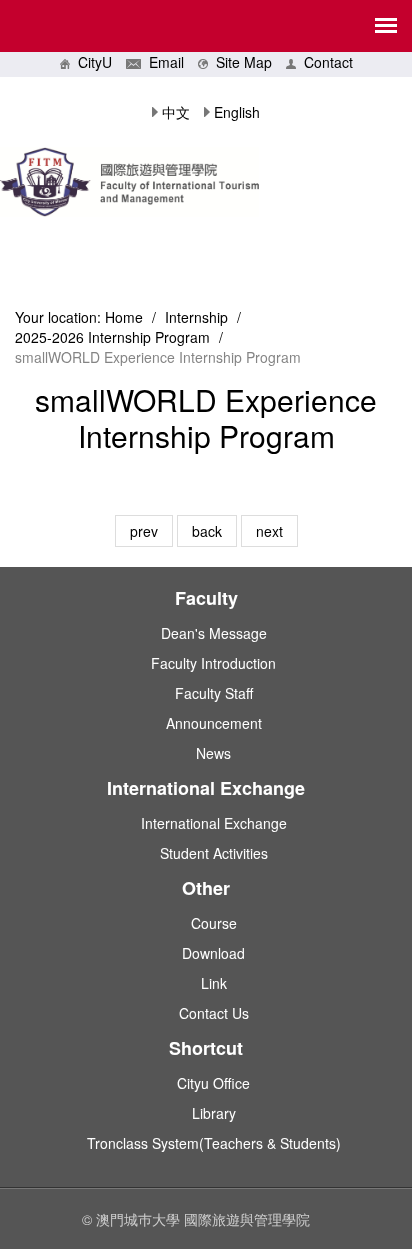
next (269, 531)
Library (214, 1113)
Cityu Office (213, 1083)
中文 (176, 112)
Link (214, 983)
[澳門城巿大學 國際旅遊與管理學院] (206, 190)
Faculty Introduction (213, 663)
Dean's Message (214, 633)
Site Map (240, 62)
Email (162, 62)
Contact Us (214, 1013)
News (213, 753)
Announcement (214, 723)
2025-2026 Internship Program (112, 337)
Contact (324, 62)
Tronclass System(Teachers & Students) (214, 1143)
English (237, 112)
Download (213, 953)
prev (144, 531)
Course (214, 923)
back (207, 531)
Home (124, 317)
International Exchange (214, 823)
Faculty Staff (214, 693)
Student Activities (214, 853)
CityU (91, 62)
